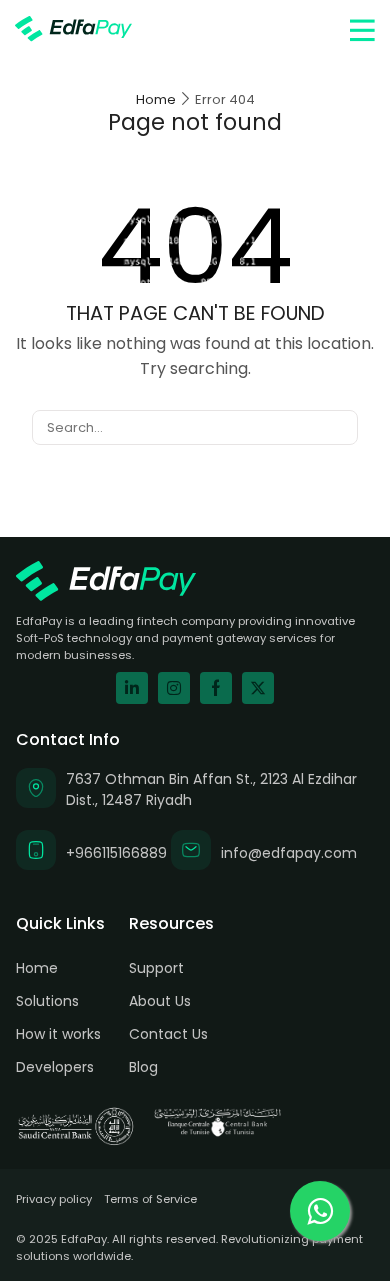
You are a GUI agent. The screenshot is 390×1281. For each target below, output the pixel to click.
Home (156, 99)
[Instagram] (174, 688)
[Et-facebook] (216, 688)
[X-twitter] (258, 688)
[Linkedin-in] (132, 688)
